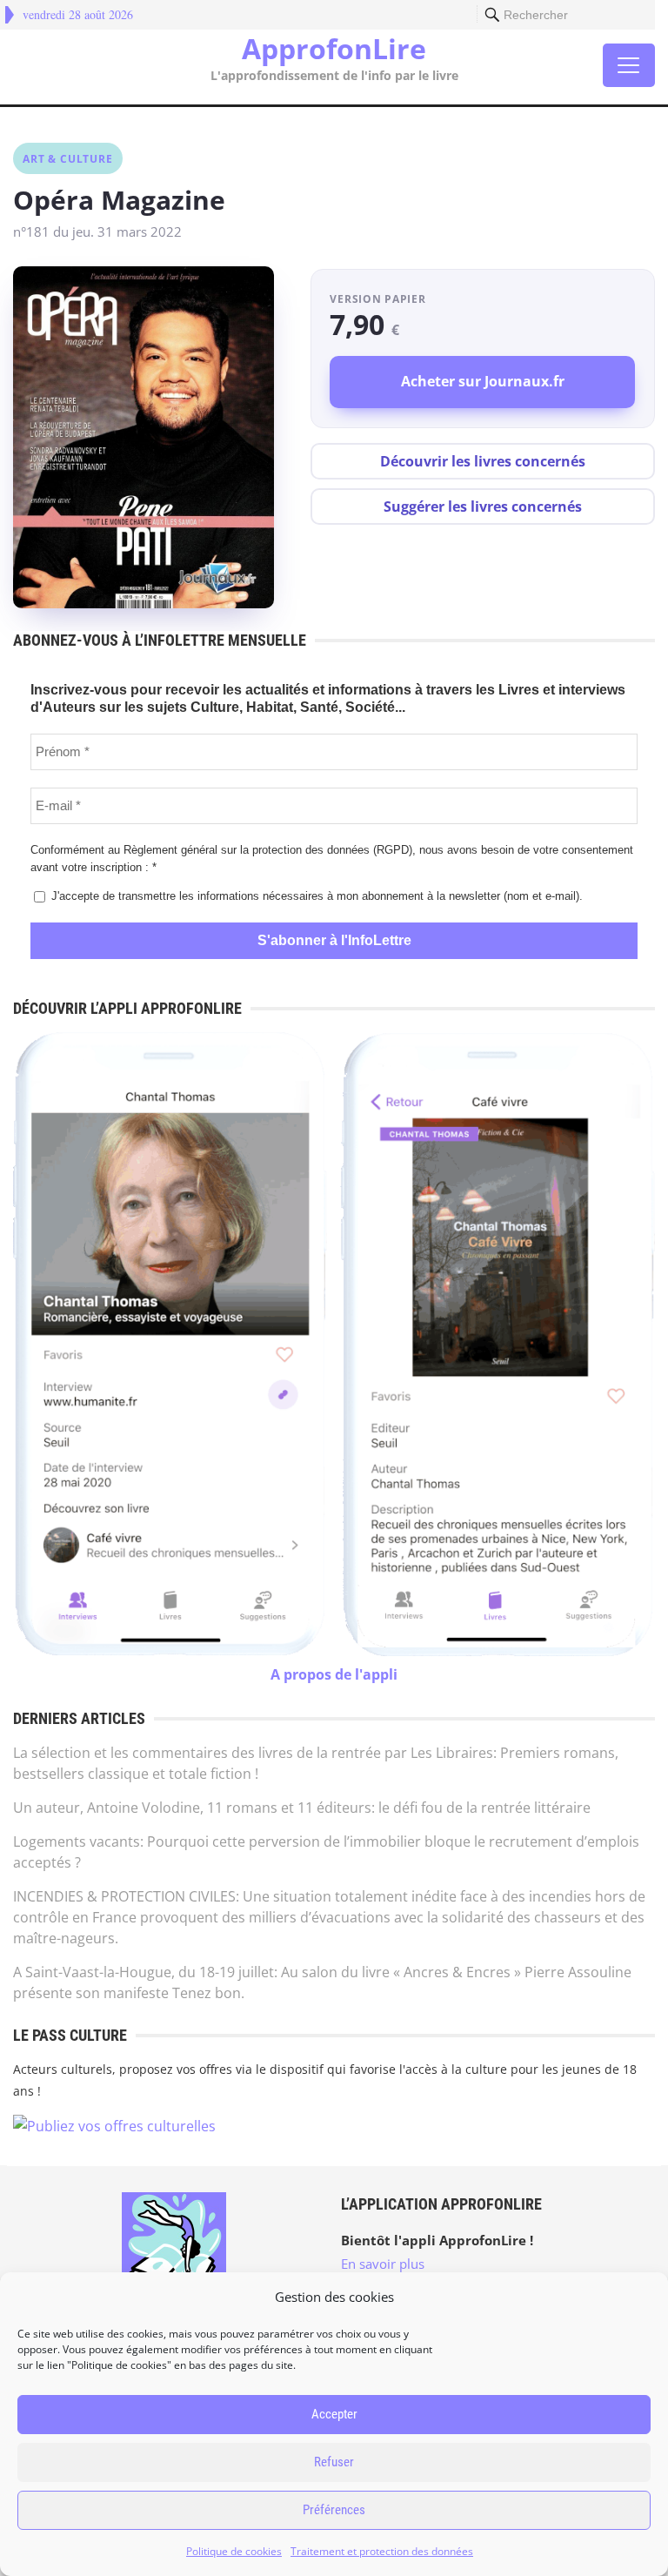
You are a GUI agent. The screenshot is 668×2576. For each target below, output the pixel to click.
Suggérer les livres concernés (483, 506)
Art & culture (67, 159)
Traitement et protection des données (382, 2551)
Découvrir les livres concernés (483, 461)
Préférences (334, 2510)
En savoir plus (383, 2264)
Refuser (334, 2462)
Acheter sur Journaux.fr (483, 381)
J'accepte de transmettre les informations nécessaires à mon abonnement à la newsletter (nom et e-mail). (315, 896)
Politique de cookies (234, 2551)
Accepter (334, 2414)
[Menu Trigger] (629, 65)
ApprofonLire (334, 49)
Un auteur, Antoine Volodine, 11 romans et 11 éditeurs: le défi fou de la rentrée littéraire (302, 1808)
